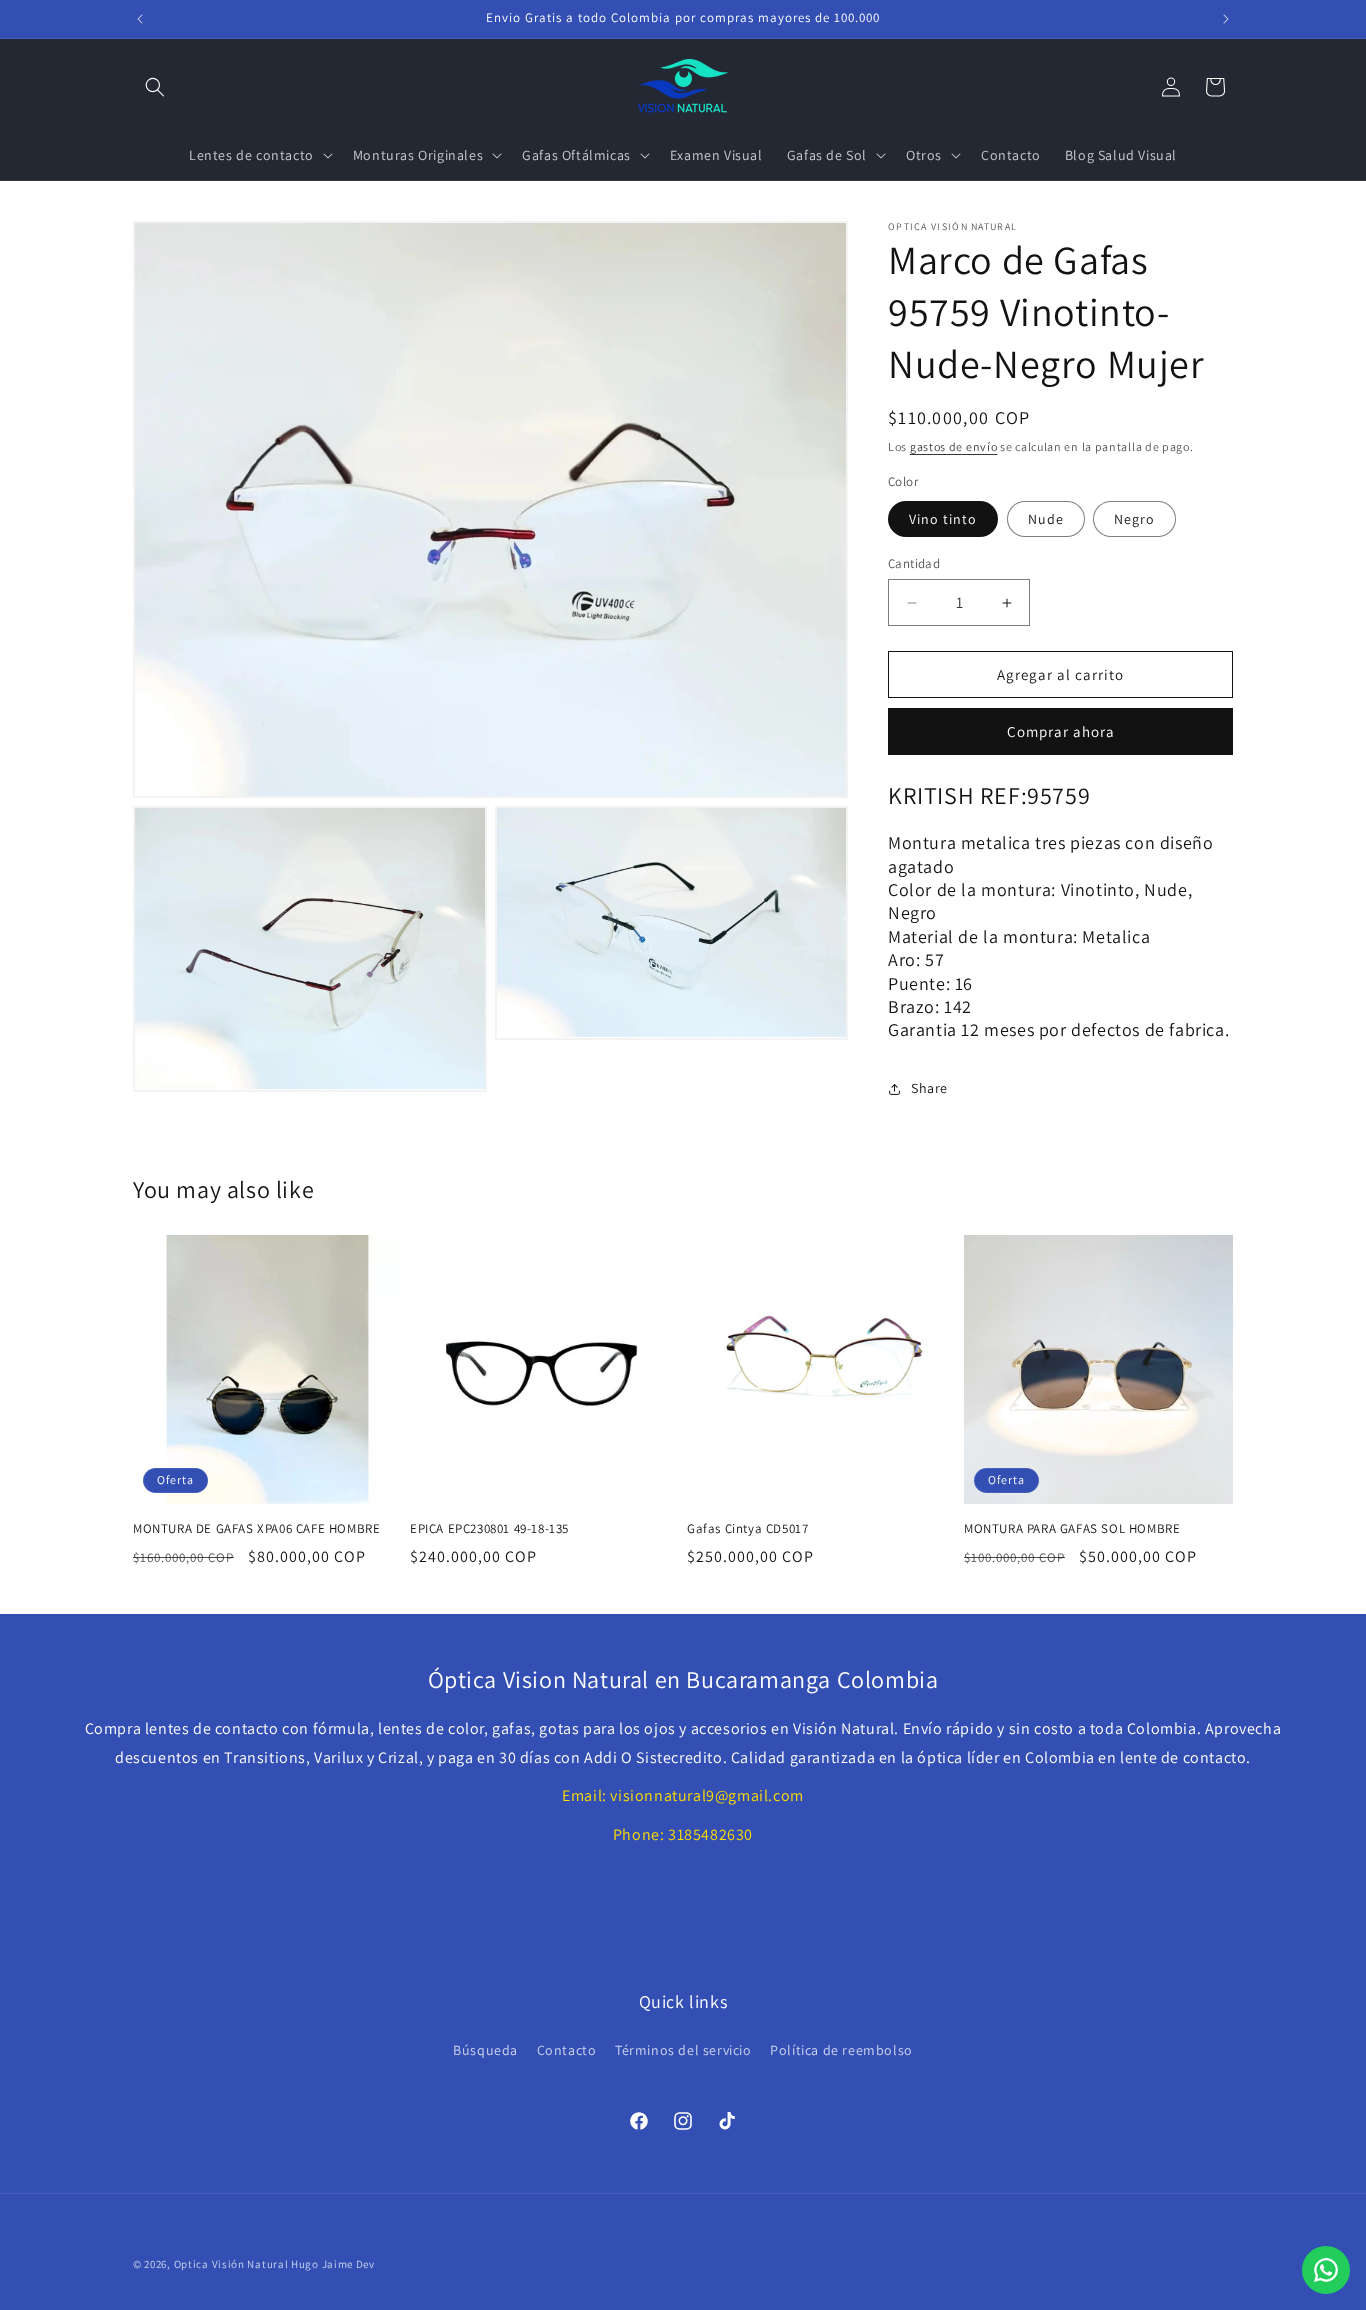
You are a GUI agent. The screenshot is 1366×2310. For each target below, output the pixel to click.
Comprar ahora (1061, 731)
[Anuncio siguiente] (1226, 19)
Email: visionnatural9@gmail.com (683, 1795)
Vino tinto (943, 519)
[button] (155, 87)
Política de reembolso (841, 2050)
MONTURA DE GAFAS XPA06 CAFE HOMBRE (256, 1529)
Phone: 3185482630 (683, 1834)
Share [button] (929, 1088)
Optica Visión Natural (231, 2264)
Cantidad (914, 563)
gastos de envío (954, 446)
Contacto (567, 2050)
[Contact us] (1326, 2270)
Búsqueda (485, 2050)
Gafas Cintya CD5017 (747, 1529)
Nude (1046, 519)
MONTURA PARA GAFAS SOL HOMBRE (1072, 1529)
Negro (1134, 519)
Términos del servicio (683, 2050)
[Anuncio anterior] (140, 19)
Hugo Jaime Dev (333, 2264)
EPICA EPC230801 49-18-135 (489, 1529)
